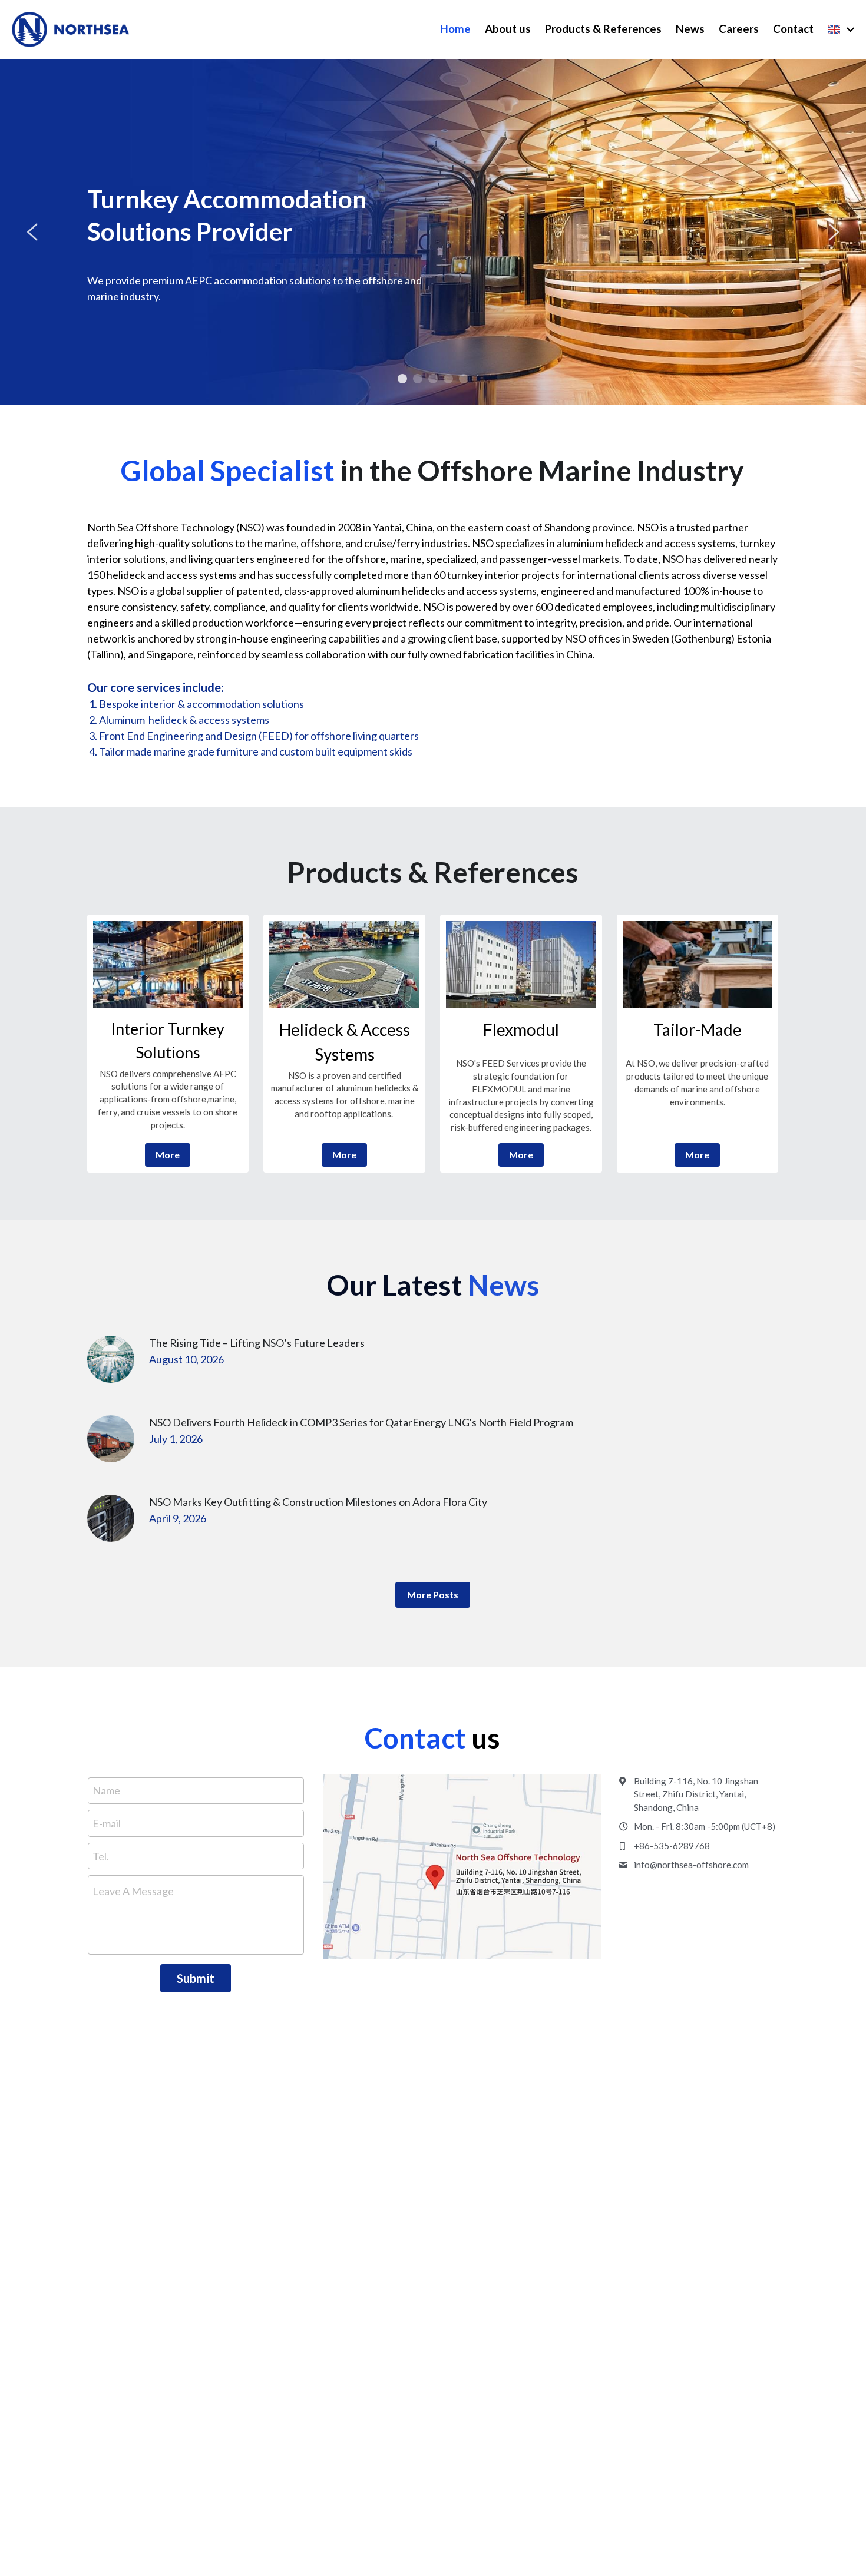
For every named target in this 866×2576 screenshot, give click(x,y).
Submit (196, 1978)
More (168, 1155)
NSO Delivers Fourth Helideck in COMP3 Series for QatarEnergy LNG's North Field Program (361, 1423)
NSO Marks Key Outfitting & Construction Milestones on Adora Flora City (318, 1502)
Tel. (101, 1856)
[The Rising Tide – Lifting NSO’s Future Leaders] (111, 1359)
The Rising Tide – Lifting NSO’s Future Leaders (257, 1343)
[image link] (168, 964)
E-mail (107, 1823)
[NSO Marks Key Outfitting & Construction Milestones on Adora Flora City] (111, 1518)
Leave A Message (133, 1891)
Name (106, 1790)
